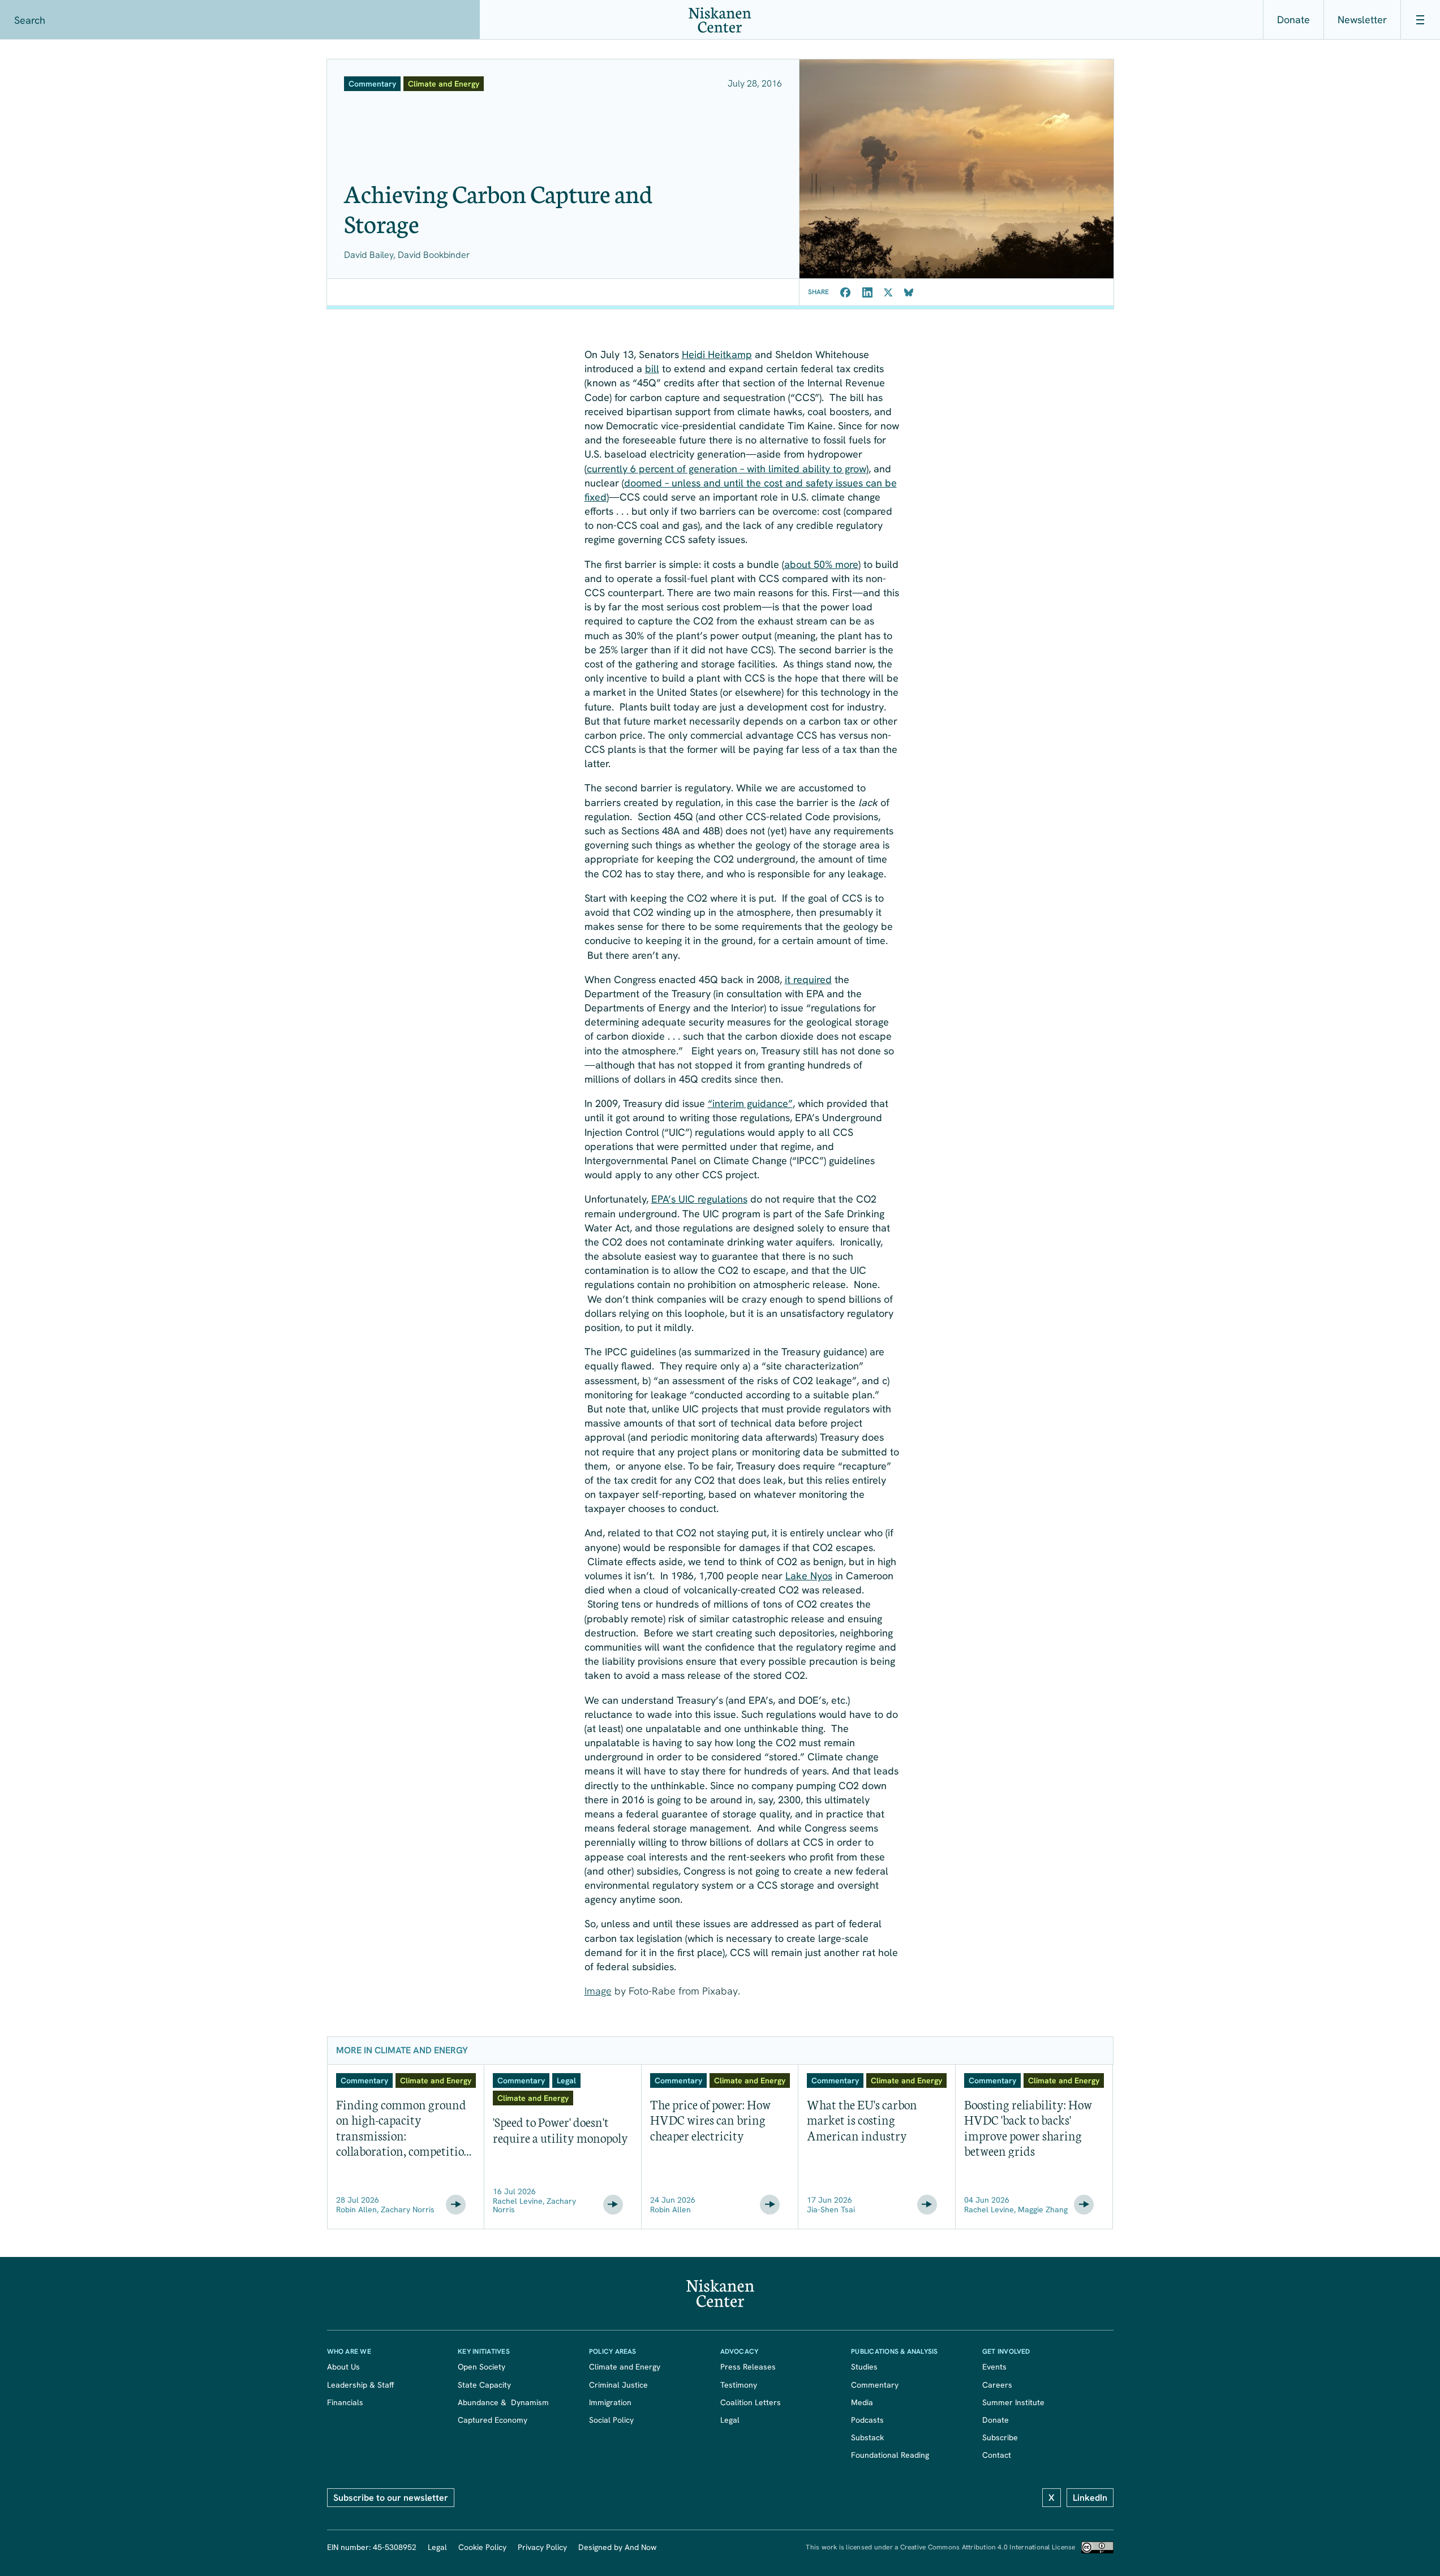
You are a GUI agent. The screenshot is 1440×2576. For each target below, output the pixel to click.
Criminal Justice (618, 2385)
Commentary (875, 2385)
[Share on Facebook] (846, 292)
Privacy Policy (542, 2547)
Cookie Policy (482, 2547)
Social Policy (611, 2420)
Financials (345, 2402)
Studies (864, 2367)
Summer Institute (1013, 2402)
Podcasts (867, 2420)
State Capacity (484, 2385)
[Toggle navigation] (1420, 20)
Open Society (482, 2367)
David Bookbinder (434, 255)
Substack (867, 2437)
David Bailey (369, 255)
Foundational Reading (890, 2455)
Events (994, 2367)
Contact (997, 2455)
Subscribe (1000, 2437)
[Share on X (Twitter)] (888, 292)
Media (862, 2402)
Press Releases (748, 2367)
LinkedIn (1090, 2498)
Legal (730, 2420)
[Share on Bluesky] (909, 292)
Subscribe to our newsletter (391, 2498)
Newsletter (1362, 20)
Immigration (610, 2402)
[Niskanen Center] (720, 20)
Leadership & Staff (360, 2385)
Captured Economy (493, 2420)
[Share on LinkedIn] (867, 292)
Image (598, 1991)
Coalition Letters (751, 2402)
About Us (343, 2367)
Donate (1293, 20)
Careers (997, 2385)
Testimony (739, 2385)
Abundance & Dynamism (503, 2402)
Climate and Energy (625, 2367)
